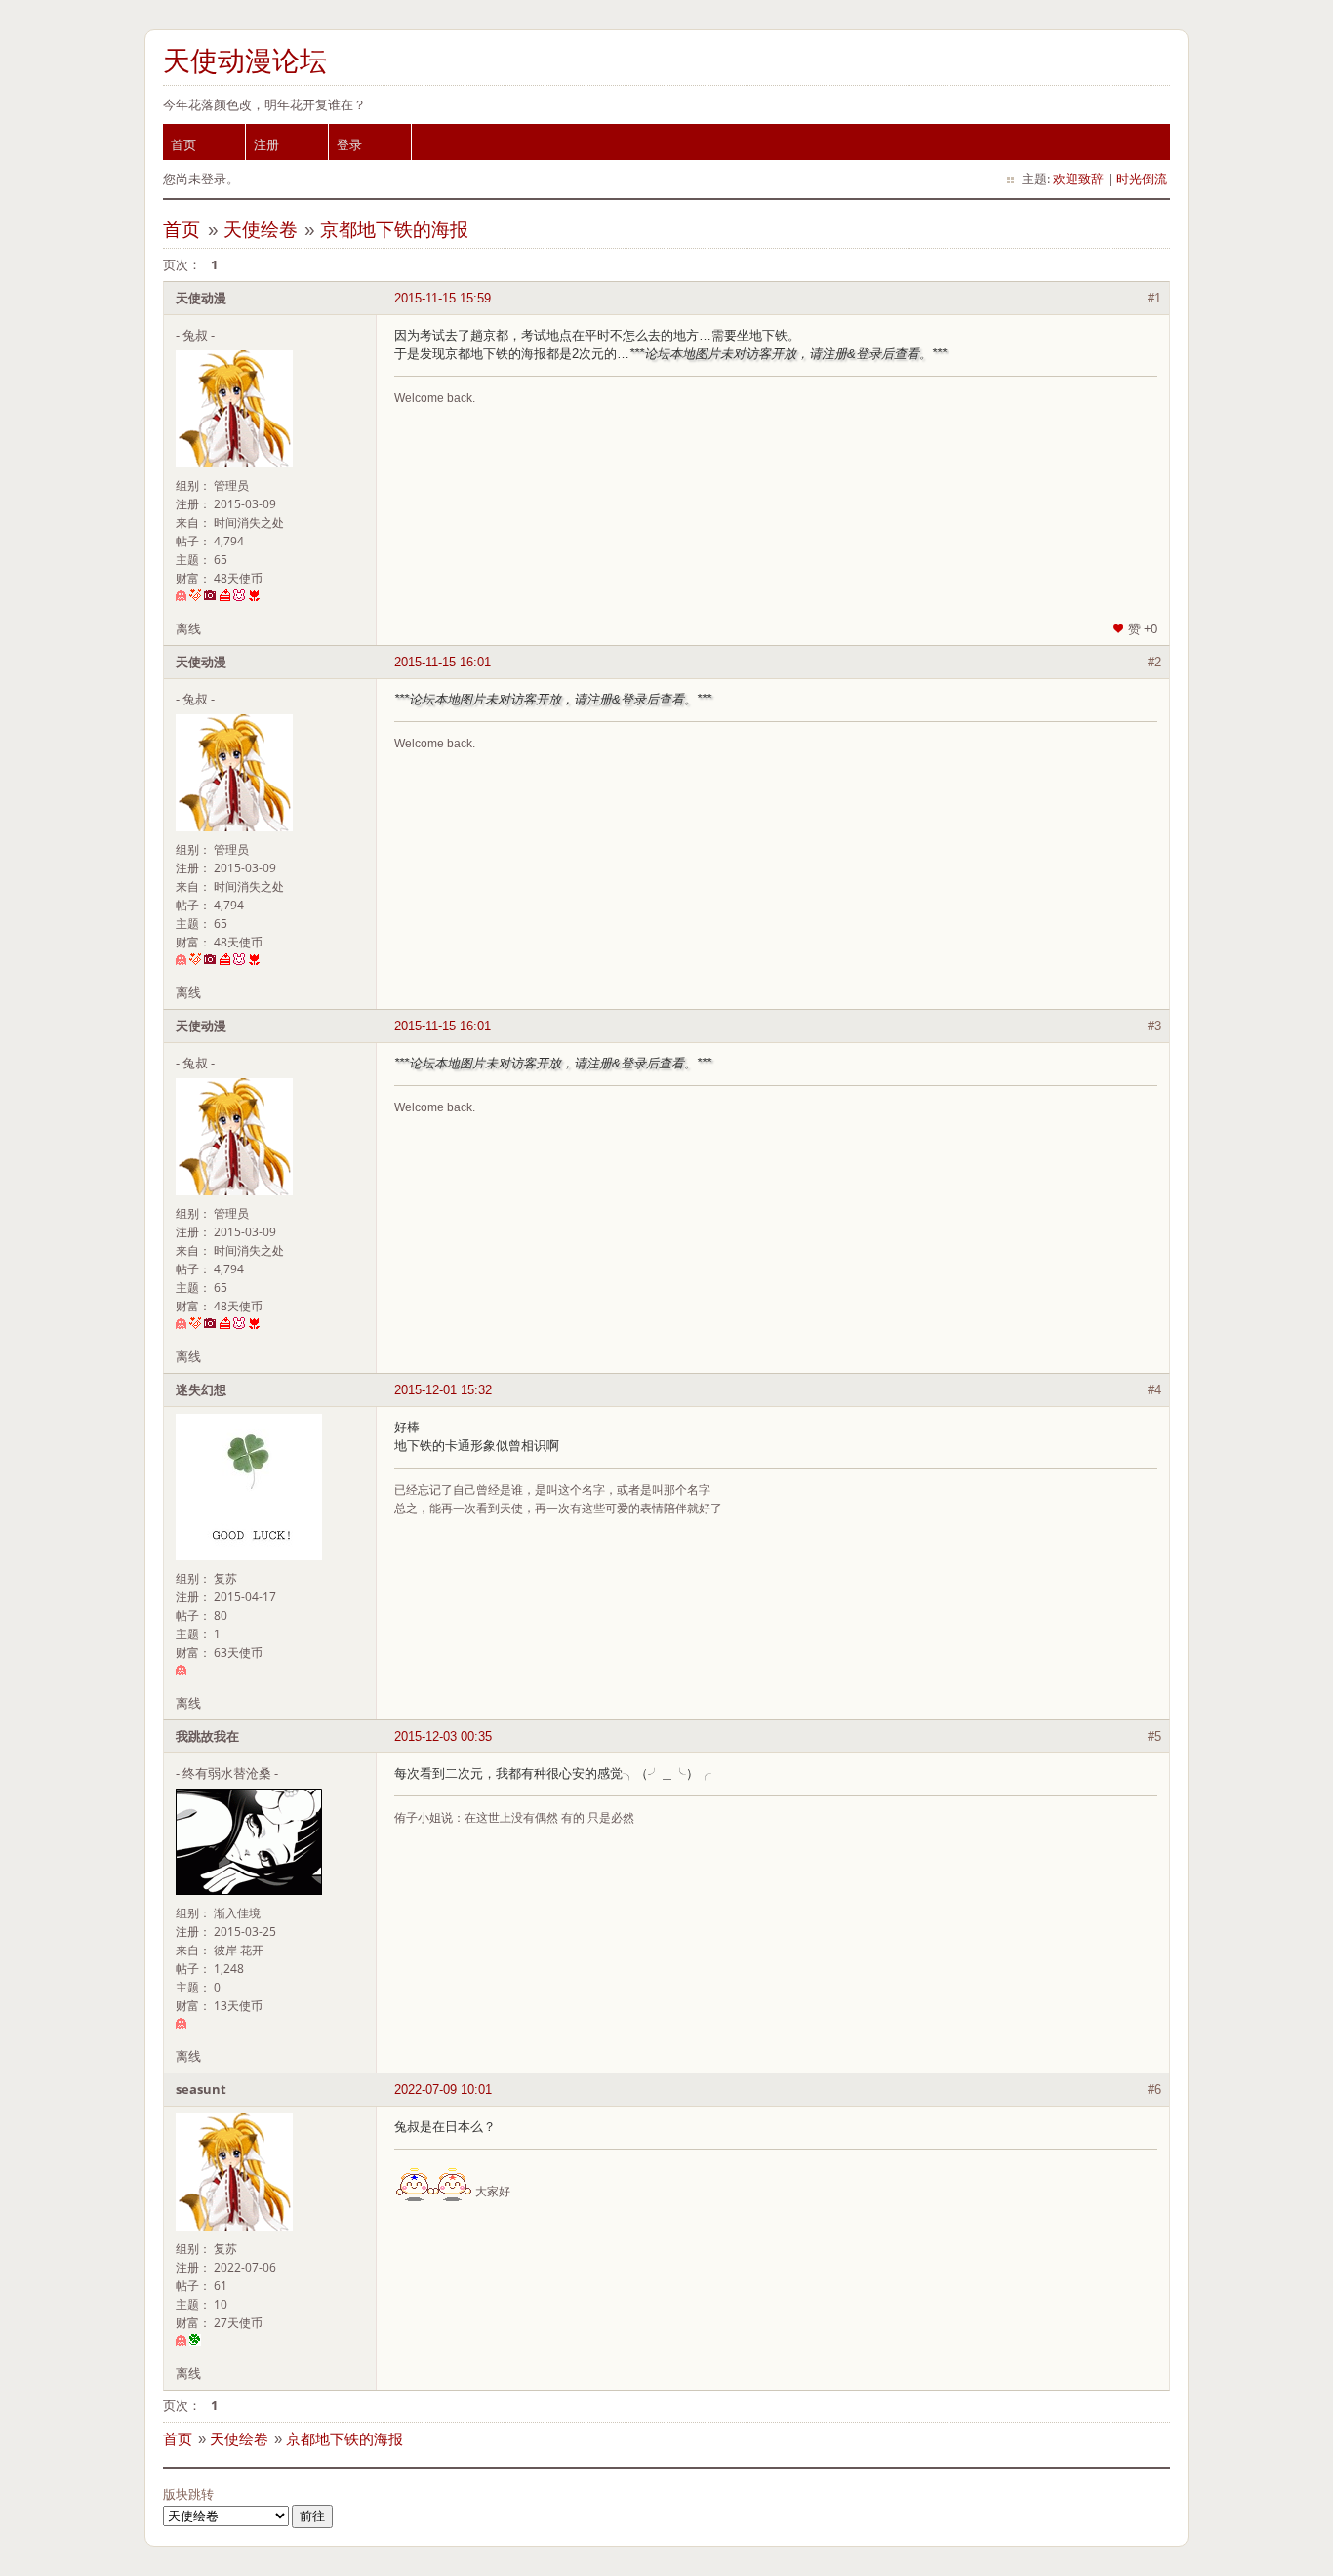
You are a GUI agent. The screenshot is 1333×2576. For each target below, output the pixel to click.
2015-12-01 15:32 (443, 1390)
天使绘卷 (261, 230)
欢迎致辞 (1078, 179)
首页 (183, 144)
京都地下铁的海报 (394, 230)
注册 (266, 144)
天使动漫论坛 (245, 61)
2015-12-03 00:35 (443, 1736)
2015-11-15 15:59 (443, 298)
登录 (349, 144)
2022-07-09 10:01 (443, 2090)
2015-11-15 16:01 (443, 662)
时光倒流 (1142, 179)
